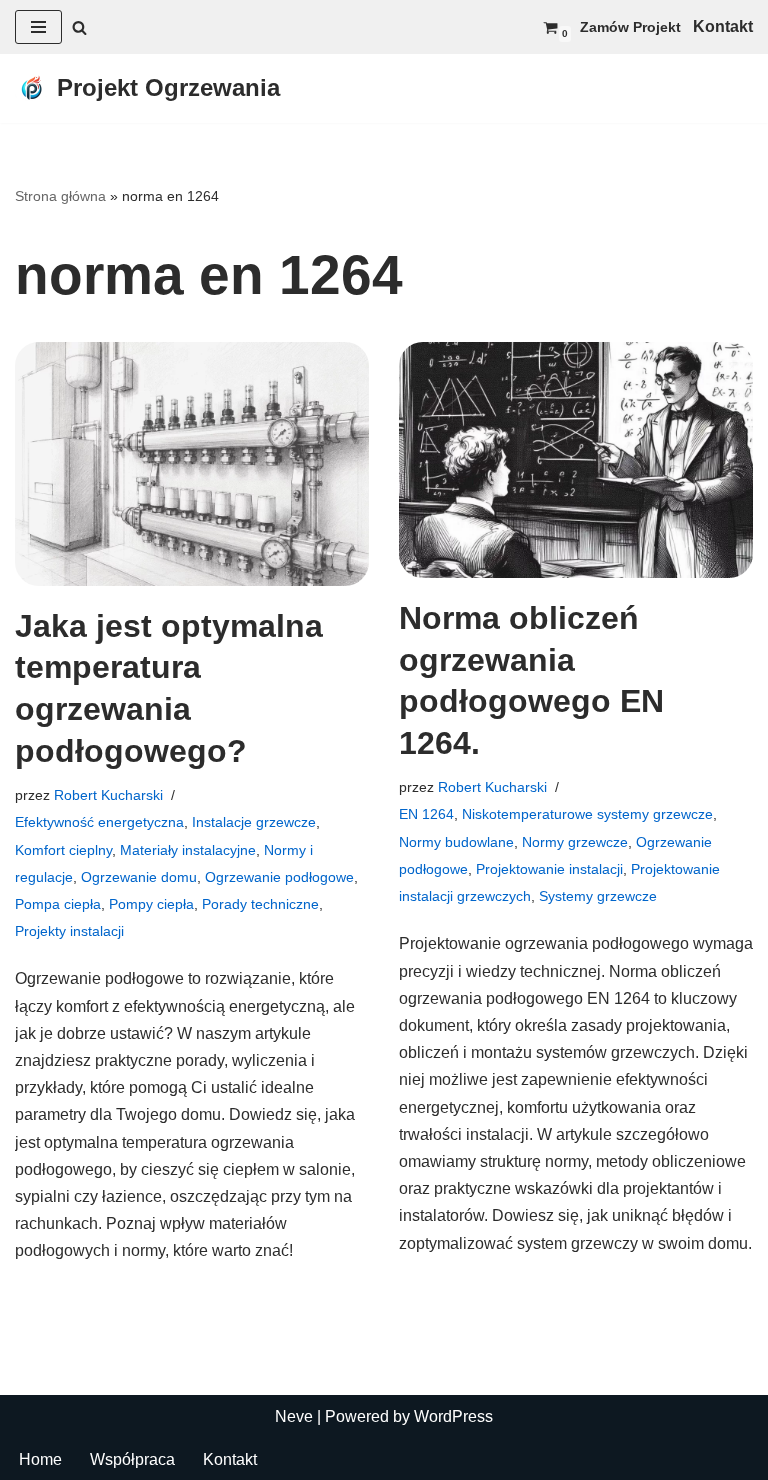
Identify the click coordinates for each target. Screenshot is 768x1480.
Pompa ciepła (58, 904)
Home (40, 1459)
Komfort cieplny (63, 850)
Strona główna (60, 196)
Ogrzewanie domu (139, 877)
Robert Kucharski (108, 795)
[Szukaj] (79, 27)
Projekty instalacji (69, 931)
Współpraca (132, 1459)
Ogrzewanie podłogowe (279, 877)
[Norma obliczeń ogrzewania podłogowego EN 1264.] (576, 460)
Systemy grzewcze (598, 896)
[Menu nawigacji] (38, 27)
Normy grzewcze (575, 842)
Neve (294, 1416)
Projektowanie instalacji (549, 869)
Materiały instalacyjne (188, 850)
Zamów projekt (630, 27)
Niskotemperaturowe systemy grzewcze (587, 814)
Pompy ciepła (151, 904)
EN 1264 (426, 814)
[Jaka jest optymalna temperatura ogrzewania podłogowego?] (192, 464)
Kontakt (230, 1459)
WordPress (453, 1416)
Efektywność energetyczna (99, 822)
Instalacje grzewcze (254, 822)
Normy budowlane (456, 842)
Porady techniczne (260, 904)
